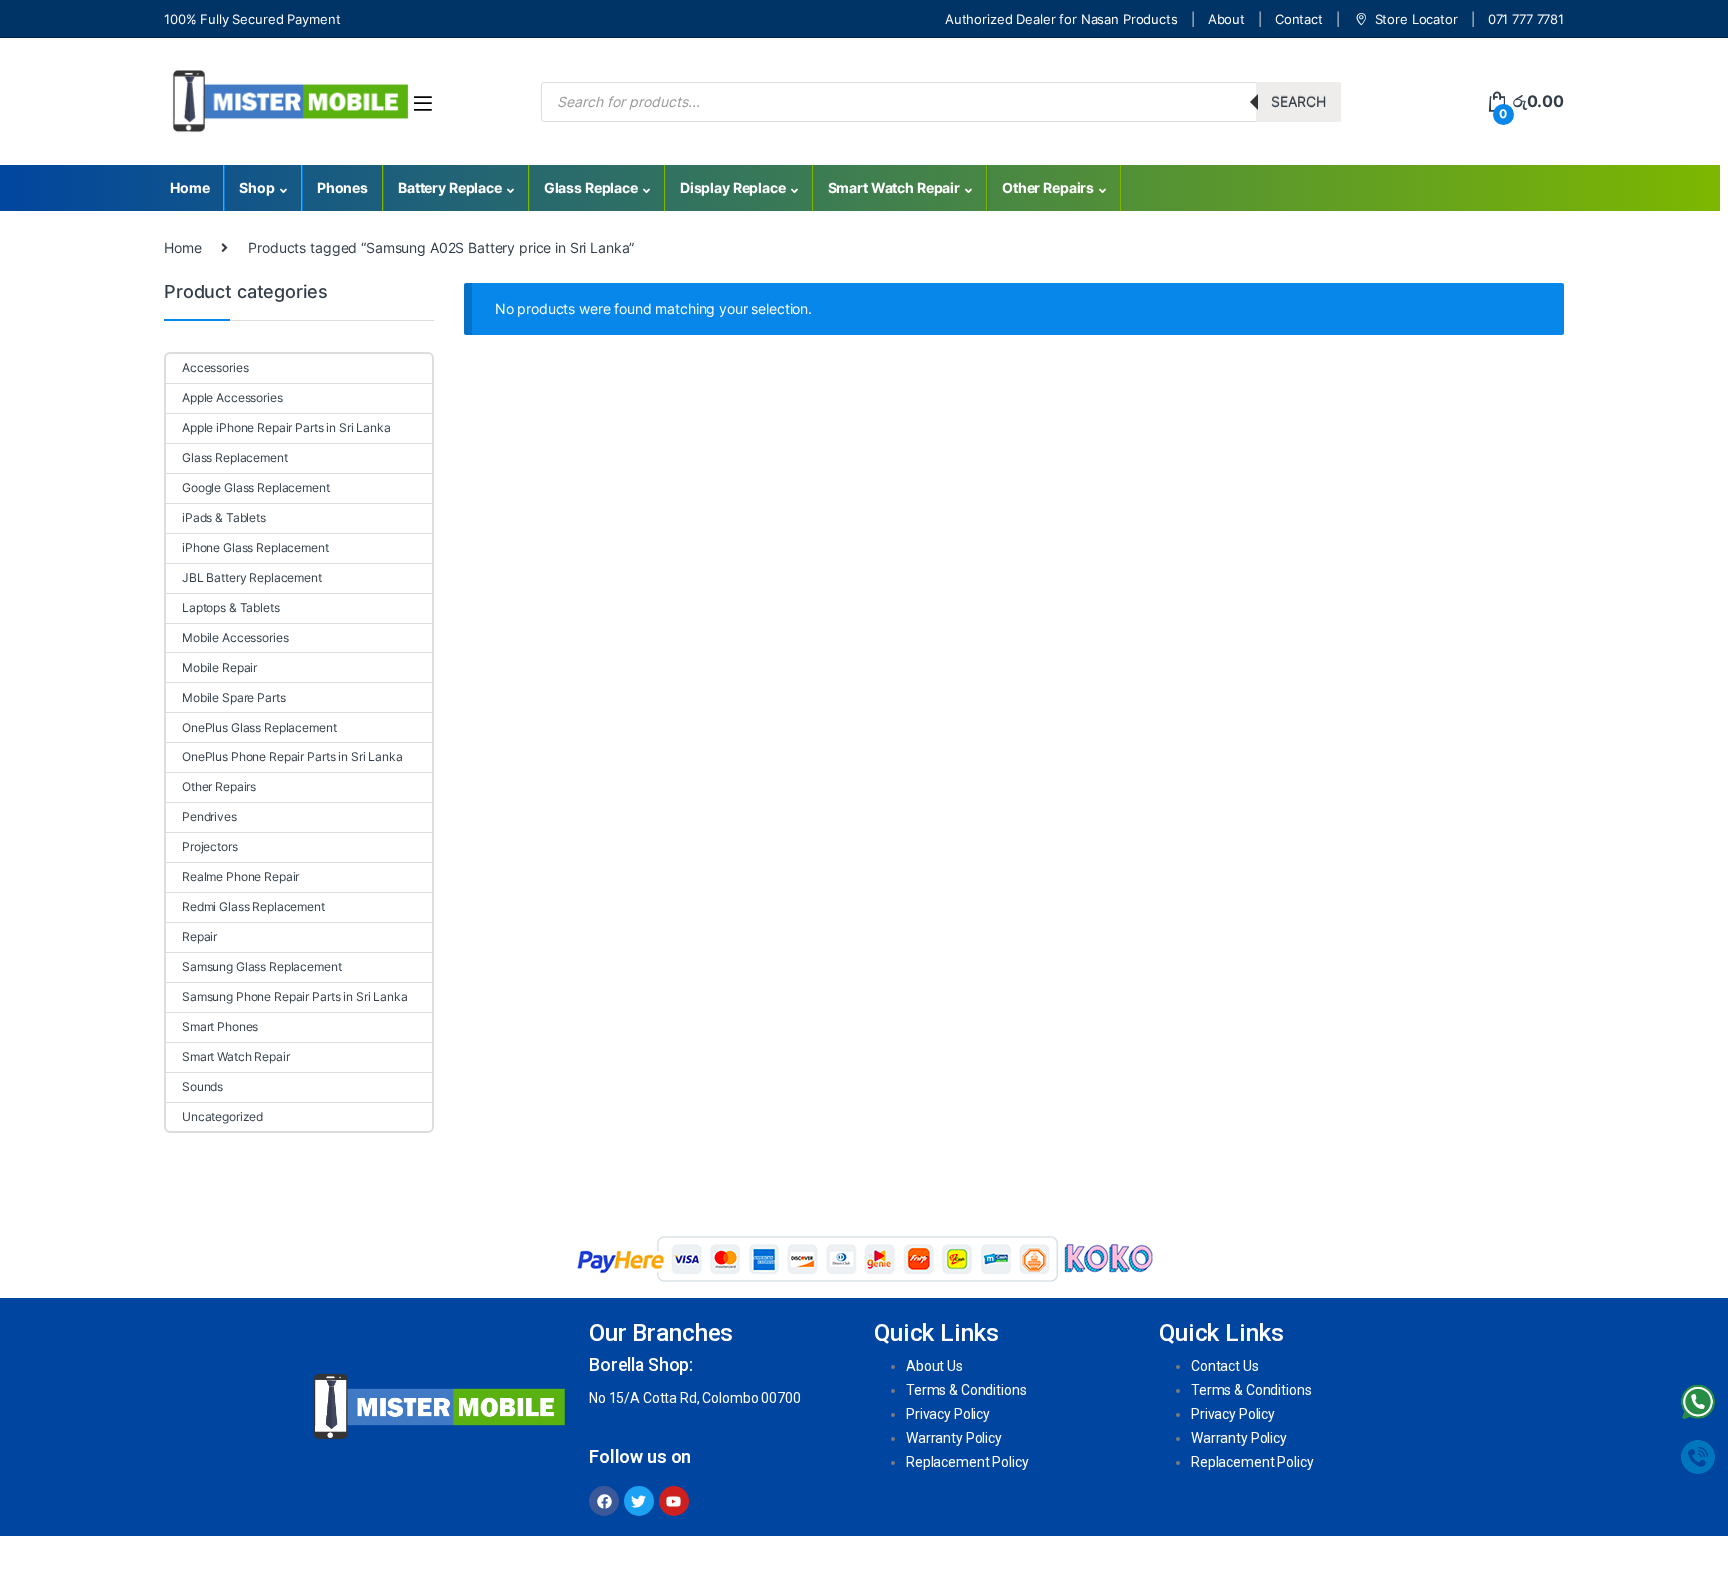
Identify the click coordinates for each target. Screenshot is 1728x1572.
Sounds (202, 1086)
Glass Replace (591, 187)
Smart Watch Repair (894, 187)
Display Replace (733, 187)
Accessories (215, 367)
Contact (1299, 19)
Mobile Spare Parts (233, 697)
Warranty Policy (954, 1438)
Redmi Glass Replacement (253, 906)
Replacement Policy (967, 1462)
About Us (934, 1366)
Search (1298, 101)
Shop (256, 187)
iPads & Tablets (224, 517)
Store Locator (1416, 19)
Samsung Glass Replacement (262, 966)
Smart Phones (220, 1026)
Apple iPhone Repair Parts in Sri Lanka (286, 427)
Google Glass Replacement (256, 487)
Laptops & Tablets (231, 607)
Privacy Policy (948, 1414)
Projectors (210, 846)
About (1226, 19)
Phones (342, 187)
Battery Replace (450, 187)
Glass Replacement (235, 457)
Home (189, 187)
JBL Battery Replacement (252, 577)
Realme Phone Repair (240, 876)
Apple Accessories (232, 397)
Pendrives (209, 816)
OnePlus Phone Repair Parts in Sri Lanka (292, 756)
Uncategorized (222, 1116)
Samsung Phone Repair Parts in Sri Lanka (295, 996)
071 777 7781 (1526, 19)
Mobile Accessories (235, 637)
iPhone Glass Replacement (255, 547)
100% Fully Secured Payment (252, 19)
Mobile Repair (219, 667)
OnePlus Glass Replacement (259, 727)
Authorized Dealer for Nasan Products (1061, 19)
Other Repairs (1048, 187)
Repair (199, 936)
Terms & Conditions (966, 1390)
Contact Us (1225, 1366)
